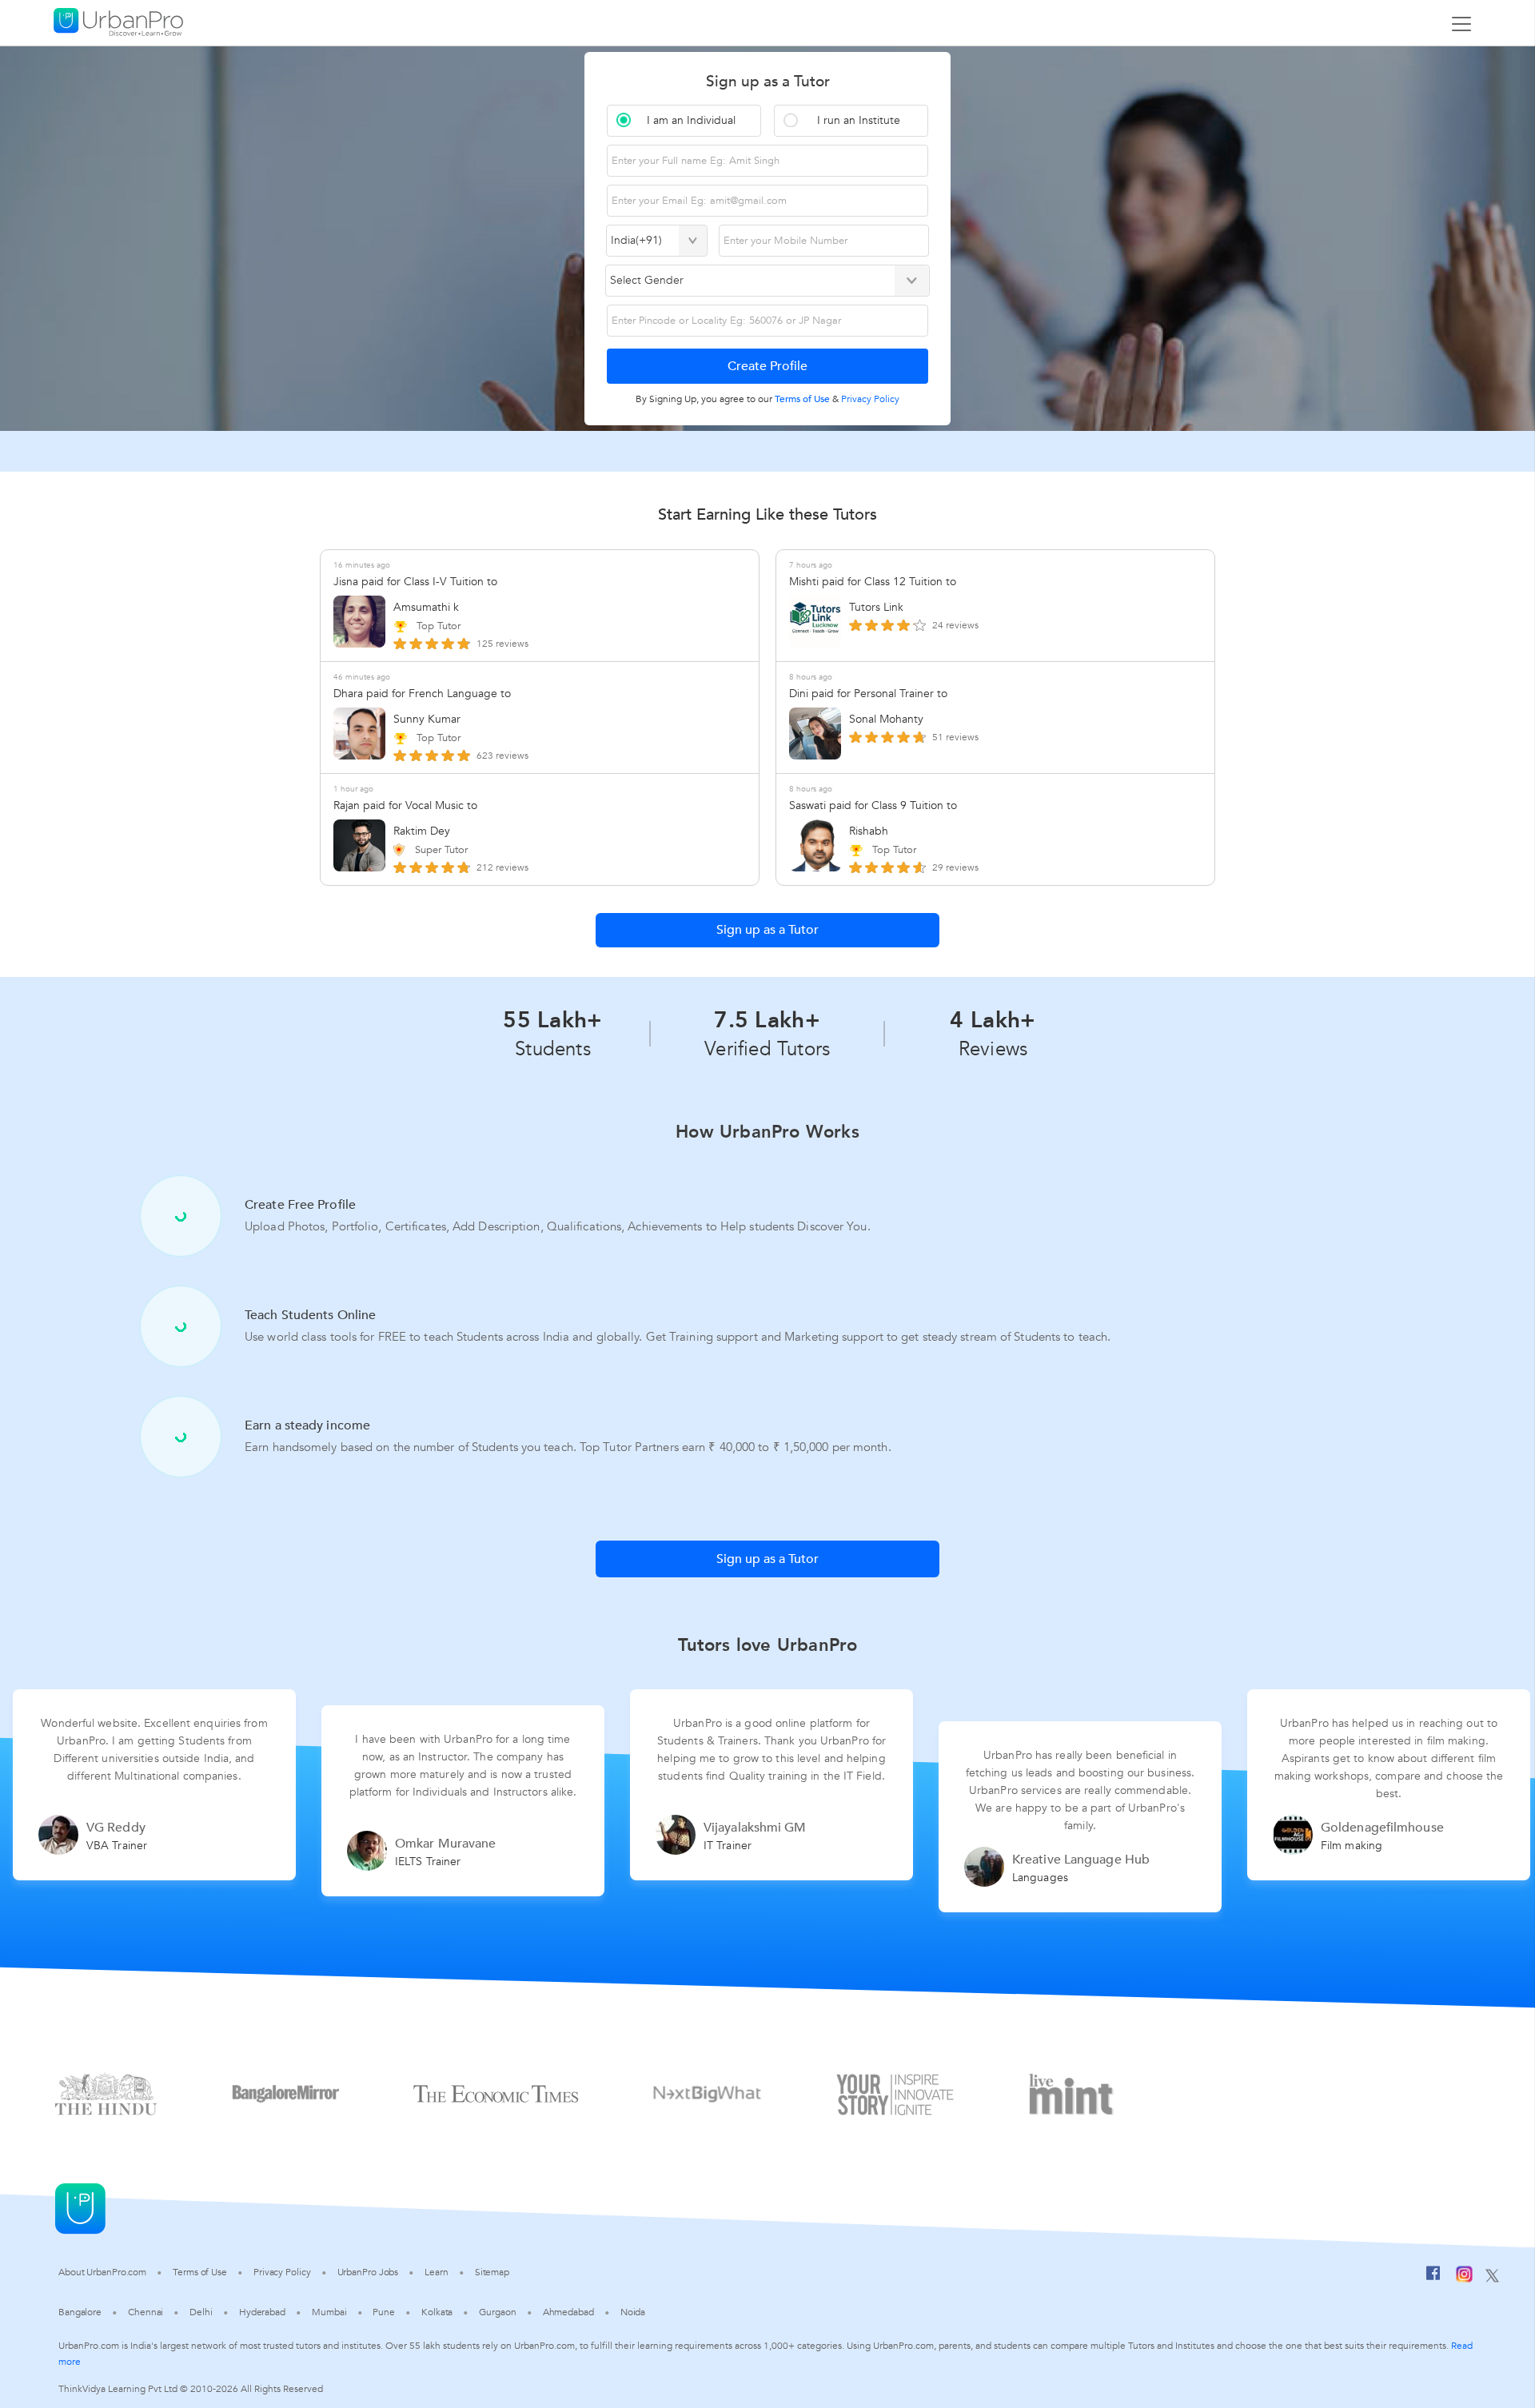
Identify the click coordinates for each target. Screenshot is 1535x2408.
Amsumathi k (426, 607)
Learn (437, 2272)
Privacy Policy (282, 2272)
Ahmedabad (568, 2312)
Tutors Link (876, 607)
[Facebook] (1433, 2277)
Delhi (201, 2312)
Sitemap (492, 2272)
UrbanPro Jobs (368, 2272)
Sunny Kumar (427, 719)
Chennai (146, 2312)
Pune (384, 2312)
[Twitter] (1492, 2277)
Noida (633, 2312)
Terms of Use (200, 2272)
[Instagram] (1464, 2277)
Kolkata (437, 2312)
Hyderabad (262, 2312)
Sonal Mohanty (886, 719)
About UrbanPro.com (102, 2272)
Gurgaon (497, 2312)
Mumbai (329, 2312)
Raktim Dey (422, 831)
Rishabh (869, 831)
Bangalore (80, 2312)
